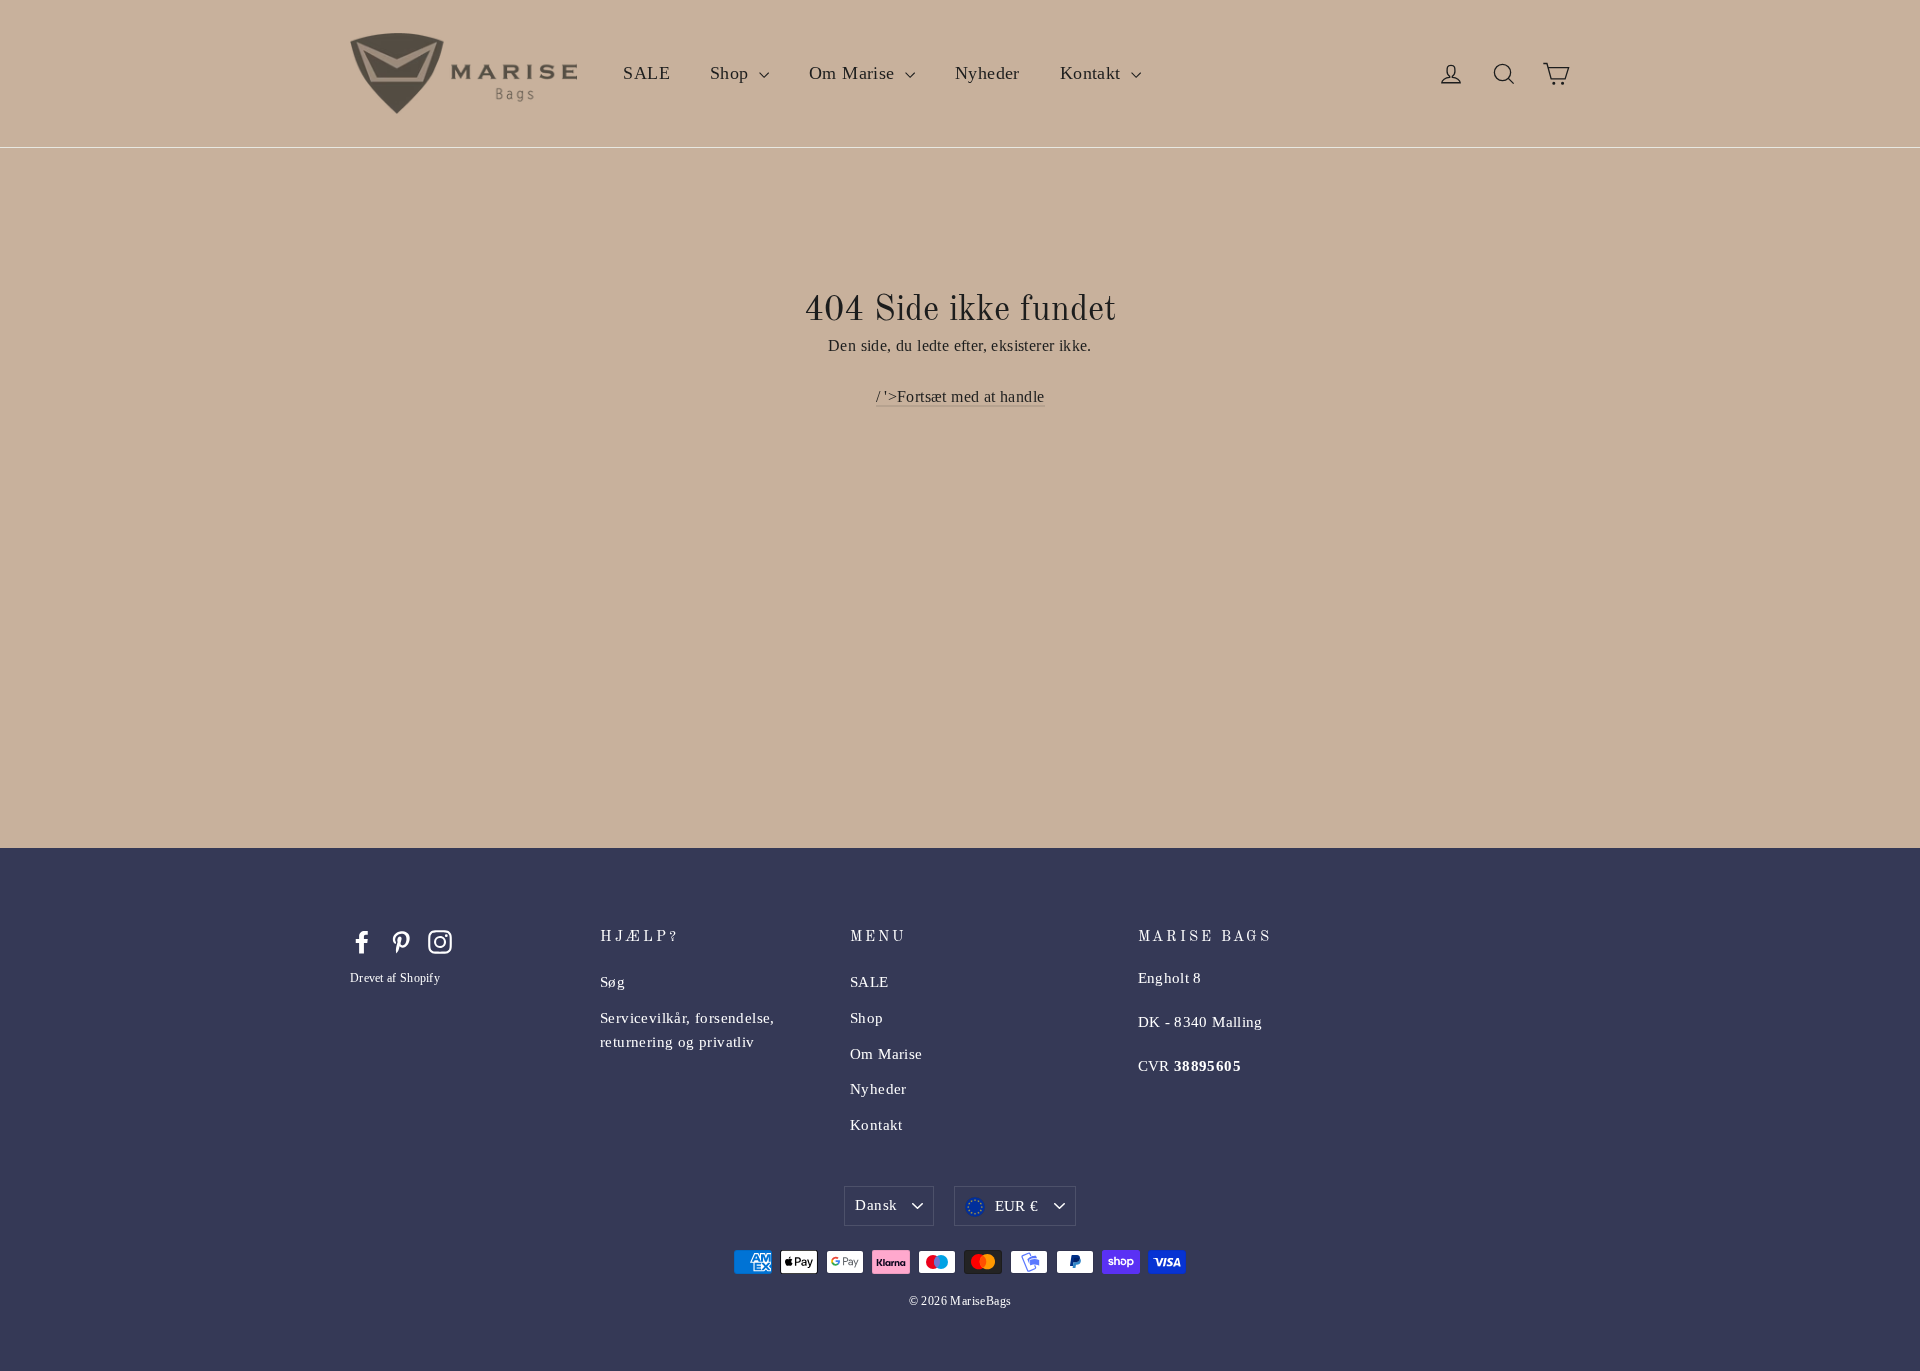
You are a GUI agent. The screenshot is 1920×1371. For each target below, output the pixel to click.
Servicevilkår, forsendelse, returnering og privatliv (687, 1030)
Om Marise (854, 73)
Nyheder (987, 73)
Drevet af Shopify (395, 978)
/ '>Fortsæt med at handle (960, 396)
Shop (732, 73)
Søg (612, 982)
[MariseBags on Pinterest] (401, 941)
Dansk (876, 1205)
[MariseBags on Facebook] (362, 941)
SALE (646, 73)
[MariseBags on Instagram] (440, 941)
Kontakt (1093, 73)
